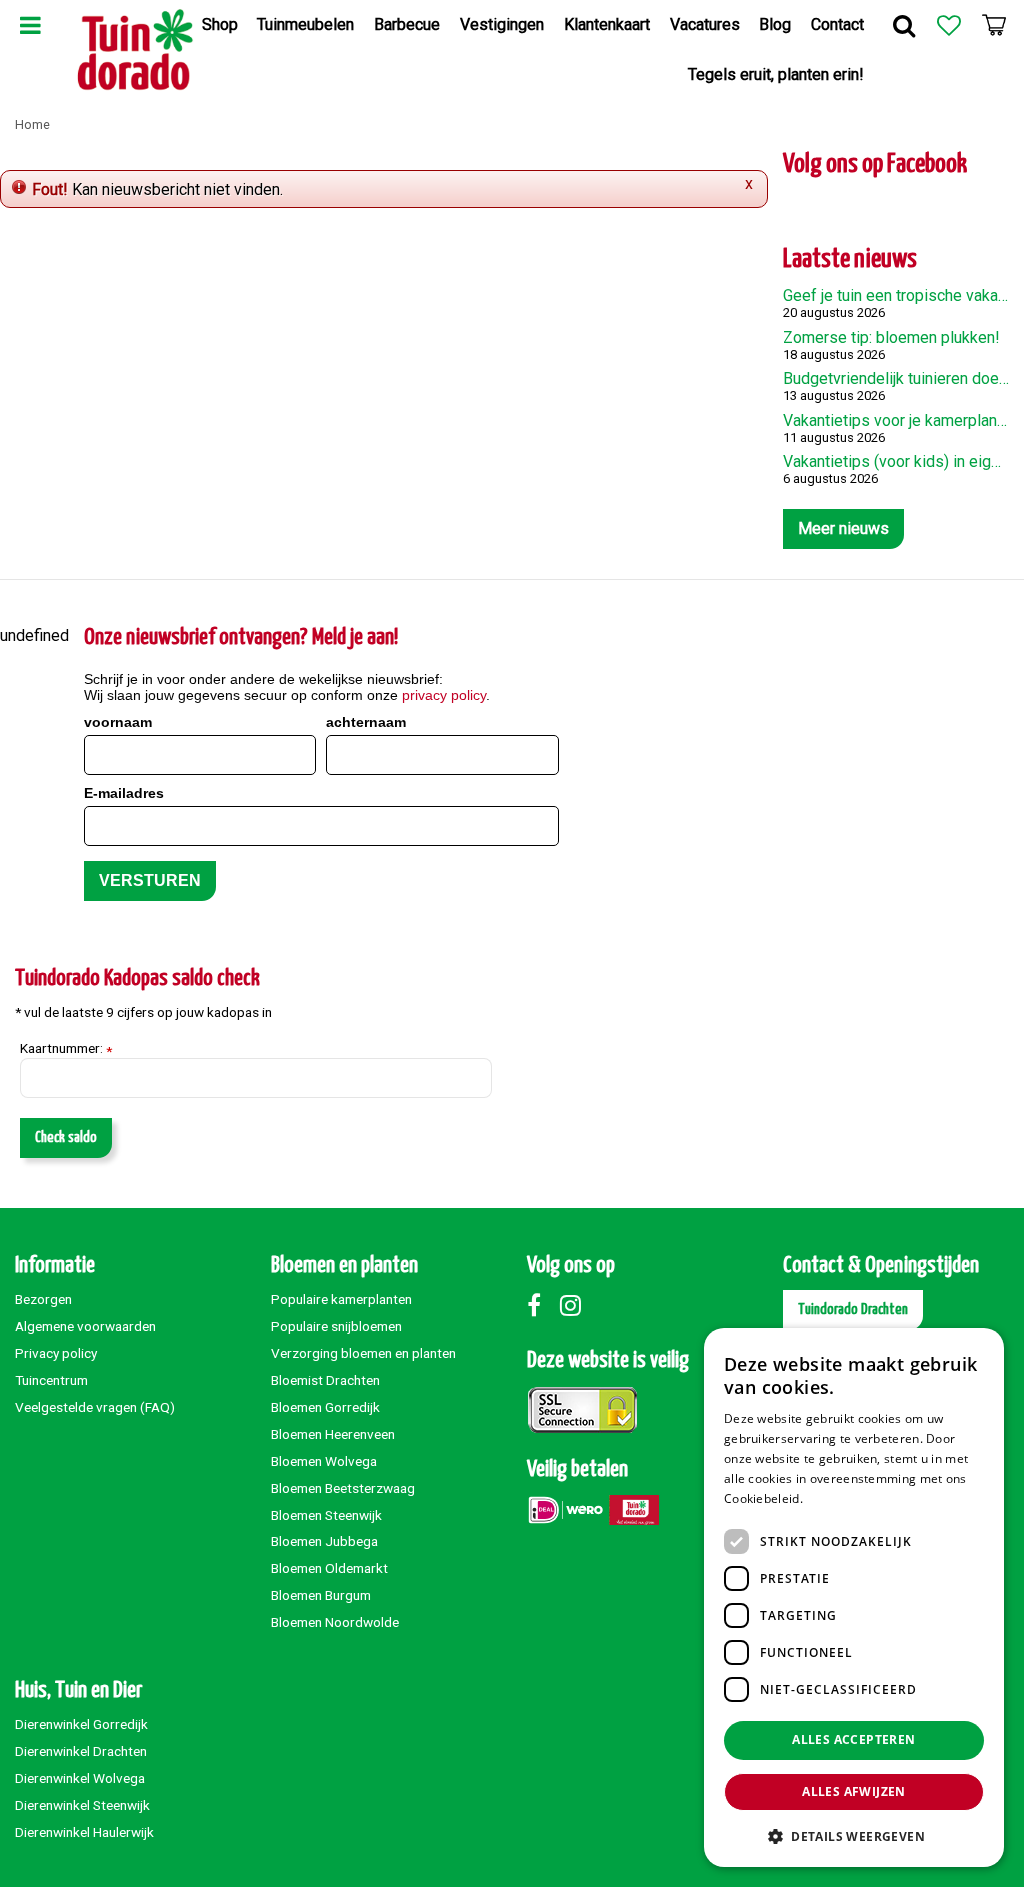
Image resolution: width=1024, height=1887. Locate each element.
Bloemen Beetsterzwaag (343, 1488)
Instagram (575, 1305)
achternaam (366, 722)
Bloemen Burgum (321, 1595)
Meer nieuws (843, 528)
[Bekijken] (994, 25)
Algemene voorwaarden (85, 1326)
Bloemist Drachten (325, 1380)
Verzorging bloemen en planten (363, 1353)
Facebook (542, 1305)
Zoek (904, 25)
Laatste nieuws (850, 259)
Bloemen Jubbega (324, 1541)
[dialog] (854, 1597)
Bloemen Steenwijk (326, 1515)
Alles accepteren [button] (853, 1739)
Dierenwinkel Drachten (81, 1751)
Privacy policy (56, 1353)
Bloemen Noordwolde (335, 1622)
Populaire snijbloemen (336, 1326)
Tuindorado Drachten (853, 1309)
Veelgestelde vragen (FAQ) (95, 1407)
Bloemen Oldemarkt (329, 1568)
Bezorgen (43, 1299)
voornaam (118, 722)
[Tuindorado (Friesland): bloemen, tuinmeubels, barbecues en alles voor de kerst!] (135, 50)
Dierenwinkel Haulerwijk (84, 1832)
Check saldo (66, 1137)
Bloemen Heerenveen (333, 1434)
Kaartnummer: (66, 1049)
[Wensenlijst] (949, 25)
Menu (30, 25)
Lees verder (840, 1498)
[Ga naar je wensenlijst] (949, 25)
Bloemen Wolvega (324, 1461)
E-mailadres (124, 793)
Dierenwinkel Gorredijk (81, 1724)
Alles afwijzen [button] (854, 1791)
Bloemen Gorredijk (325, 1407)
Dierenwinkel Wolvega (80, 1778)
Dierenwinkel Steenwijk (82, 1805)
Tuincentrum (51, 1380)
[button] (854, 1835)
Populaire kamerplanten (341, 1299)
